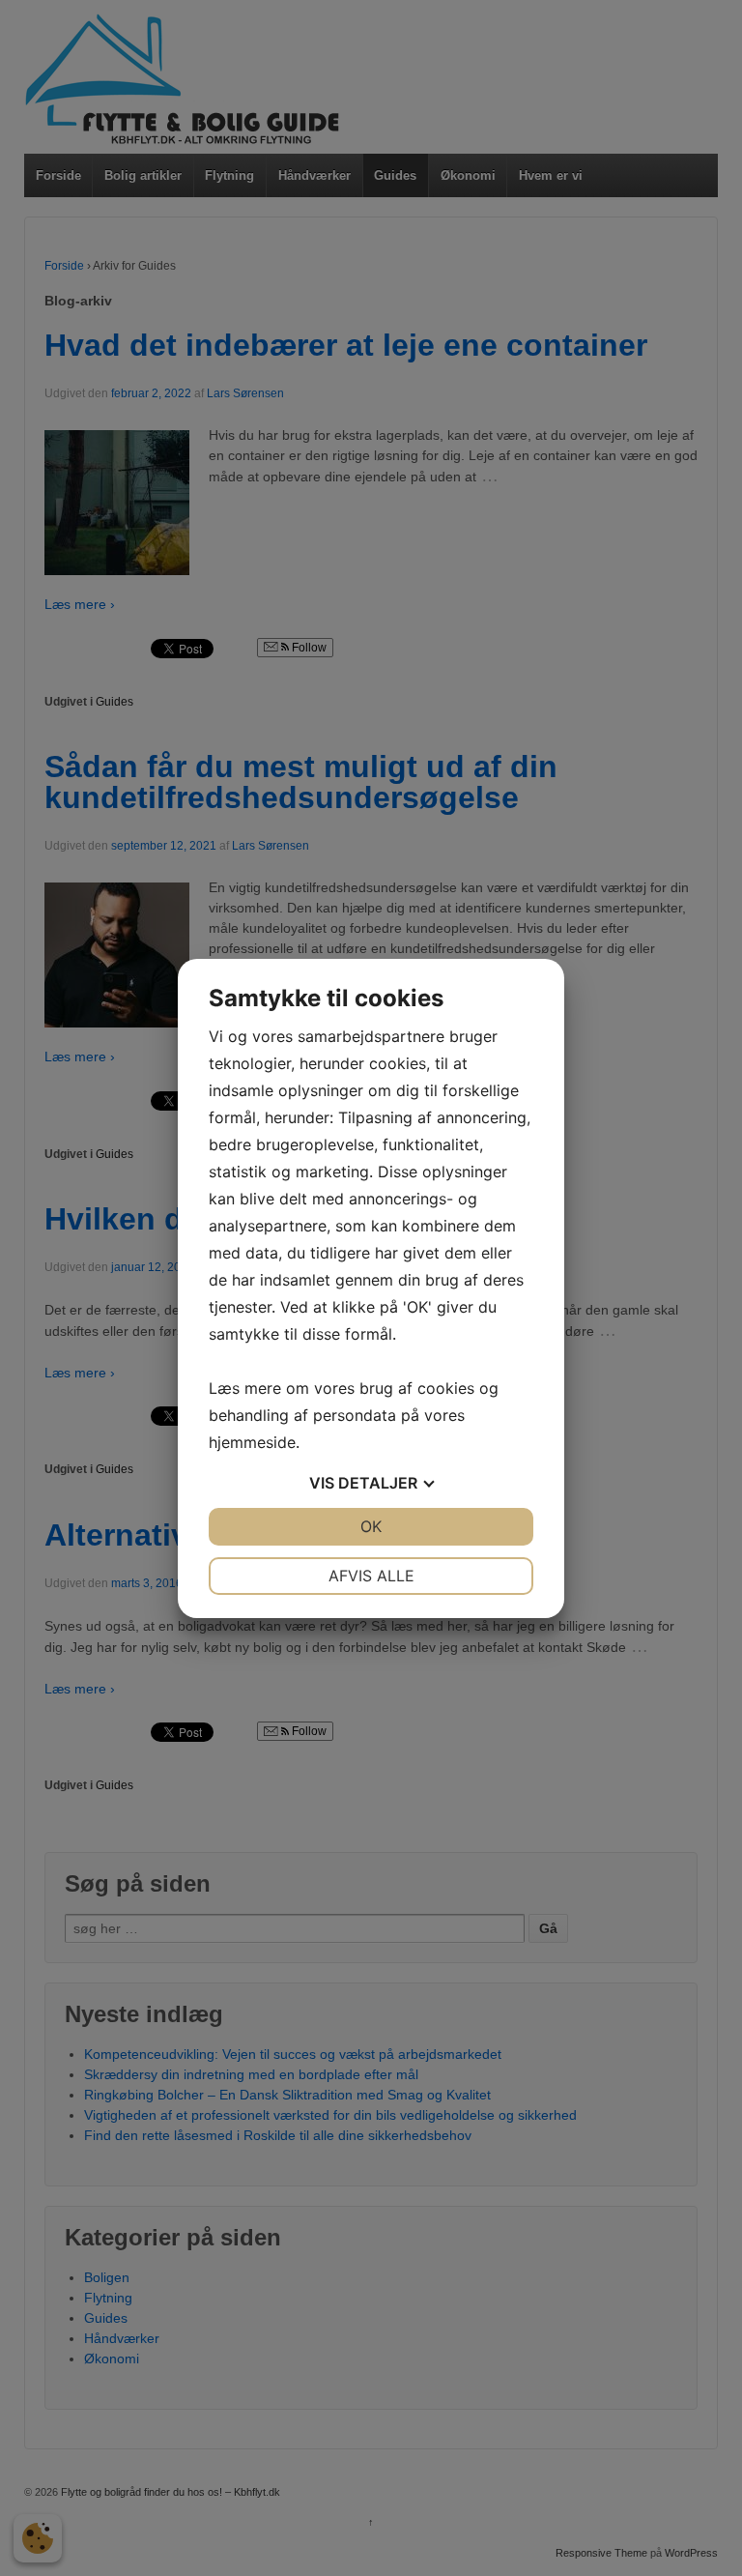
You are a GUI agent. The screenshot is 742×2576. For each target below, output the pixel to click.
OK (371, 1526)
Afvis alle (371, 1576)
